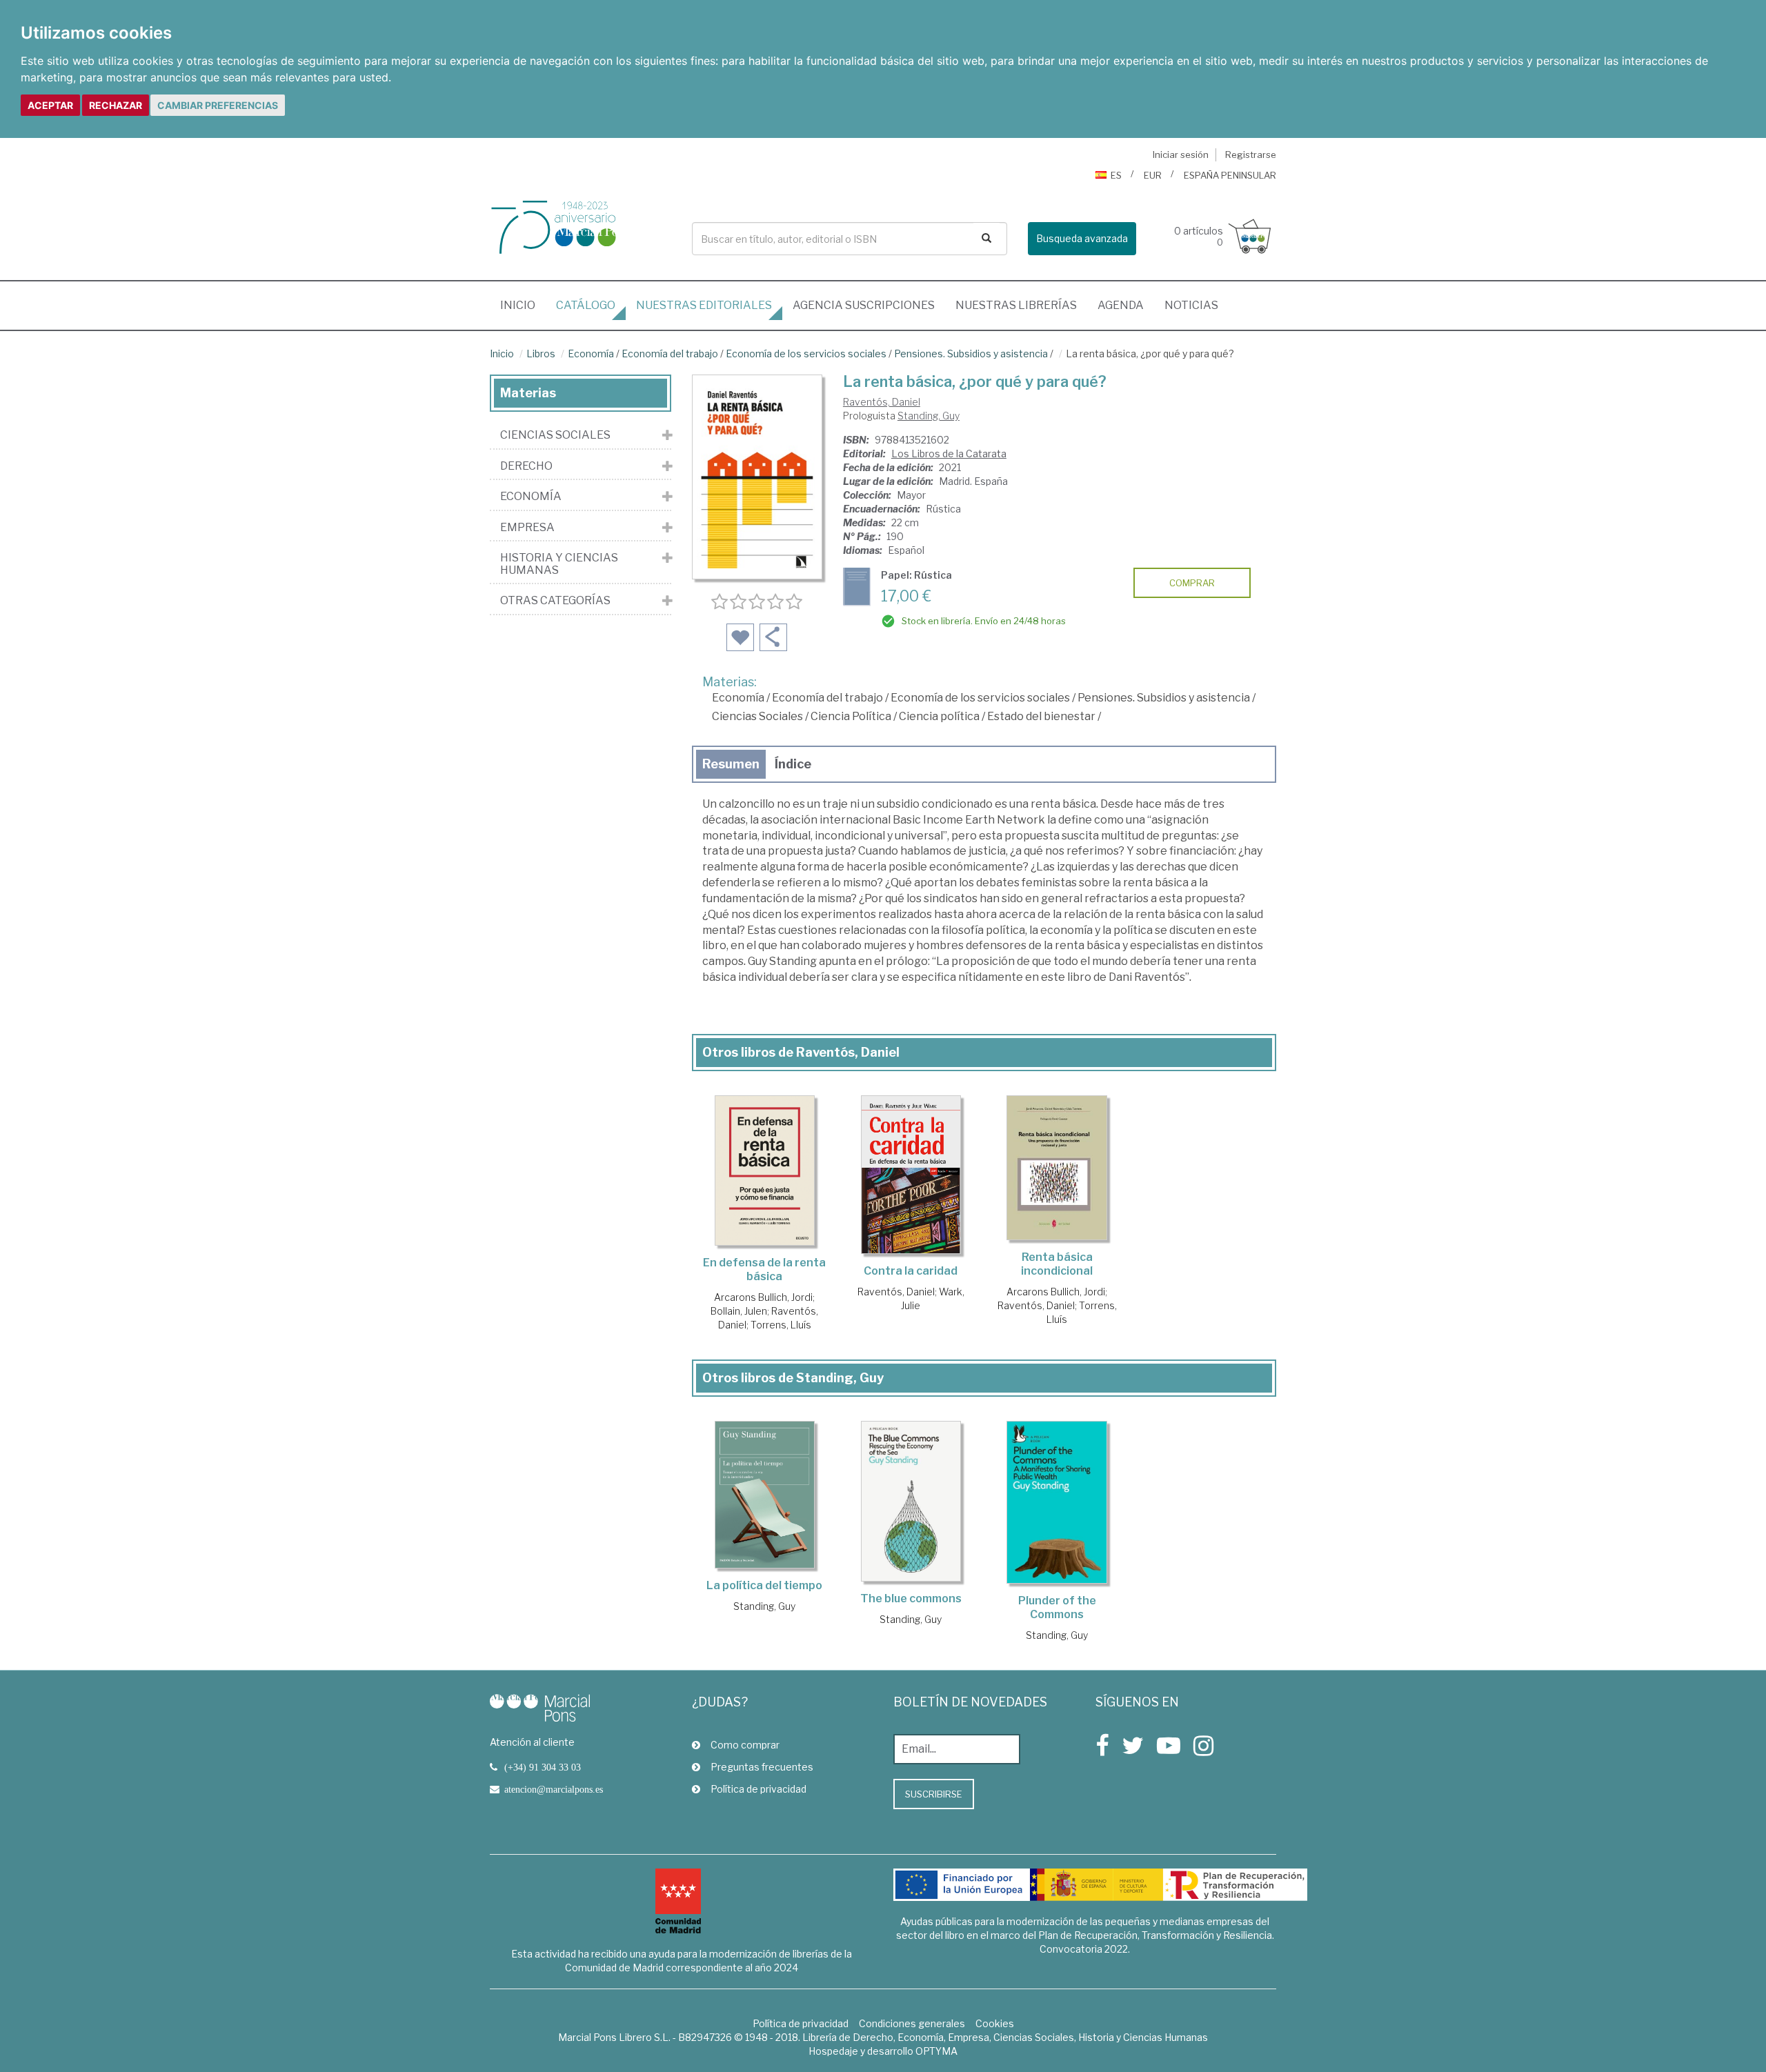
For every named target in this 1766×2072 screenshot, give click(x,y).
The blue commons (911, 1598)
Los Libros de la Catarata (949, 454)
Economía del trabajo (670, 353)
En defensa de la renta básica (764, 1269)
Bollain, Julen (739, 1311)
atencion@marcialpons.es (554, 1789)
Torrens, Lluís (781, 1325)
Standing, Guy (929, 416)
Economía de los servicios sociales (806, 353)
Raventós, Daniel (882, 402)
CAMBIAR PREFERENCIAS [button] (218, 105)
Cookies (995, 2023)
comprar (1192, 583)
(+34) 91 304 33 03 (543, 1767)
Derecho (526, 466)
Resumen (731, 764)
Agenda (1121, 305)
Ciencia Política (851, 716)
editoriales (704, 305)
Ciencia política (939, 716)
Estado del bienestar (1041, 716)
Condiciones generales (912, 2023)
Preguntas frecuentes (762, 1767)
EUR (1153, 175)
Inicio (523, 305)
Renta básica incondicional (1057, 1264)
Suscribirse (934, 1794)
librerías (1016, 305)
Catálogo (586, 305)
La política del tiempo (764, 1585)
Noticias (1191, 305)
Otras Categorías (555, 601)
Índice (793, 764)
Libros (541, 353)
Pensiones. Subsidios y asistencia (971, 353)
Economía (591, 353)
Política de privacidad (758, 1789)
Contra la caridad (911, 1271)
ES (1116, 175)
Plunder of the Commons (1057, 1607)
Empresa (527, 528)
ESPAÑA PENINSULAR (1230, 175)
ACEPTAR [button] (50, 105)
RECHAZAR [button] (116, 105)
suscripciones (864, 305)
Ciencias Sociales (757, 716)
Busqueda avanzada (1082, 238)
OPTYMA (936, 2051)
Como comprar (745, 1745)
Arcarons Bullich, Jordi (763, 1297)
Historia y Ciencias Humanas (559, 564)
